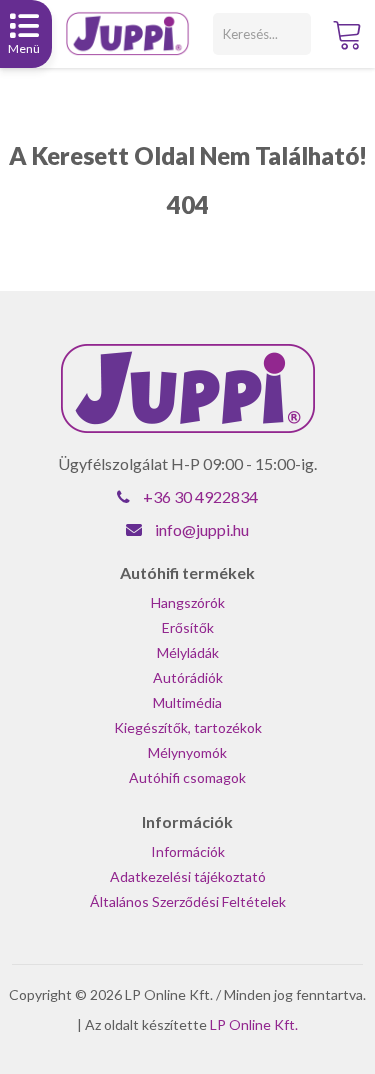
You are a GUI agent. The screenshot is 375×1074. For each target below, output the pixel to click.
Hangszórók (188, 602)
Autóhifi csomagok (187, 777)
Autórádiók (188, 677)
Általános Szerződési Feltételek (188, 901)
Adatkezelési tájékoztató (188, 876)
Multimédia (187, 702)
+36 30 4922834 (200, 496)
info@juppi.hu (202, 529)
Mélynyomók (187, 752)
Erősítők (188, 627)
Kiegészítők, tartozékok (188, 727)
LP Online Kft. (254, 1024)
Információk (188, 851)
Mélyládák (188, 652)
